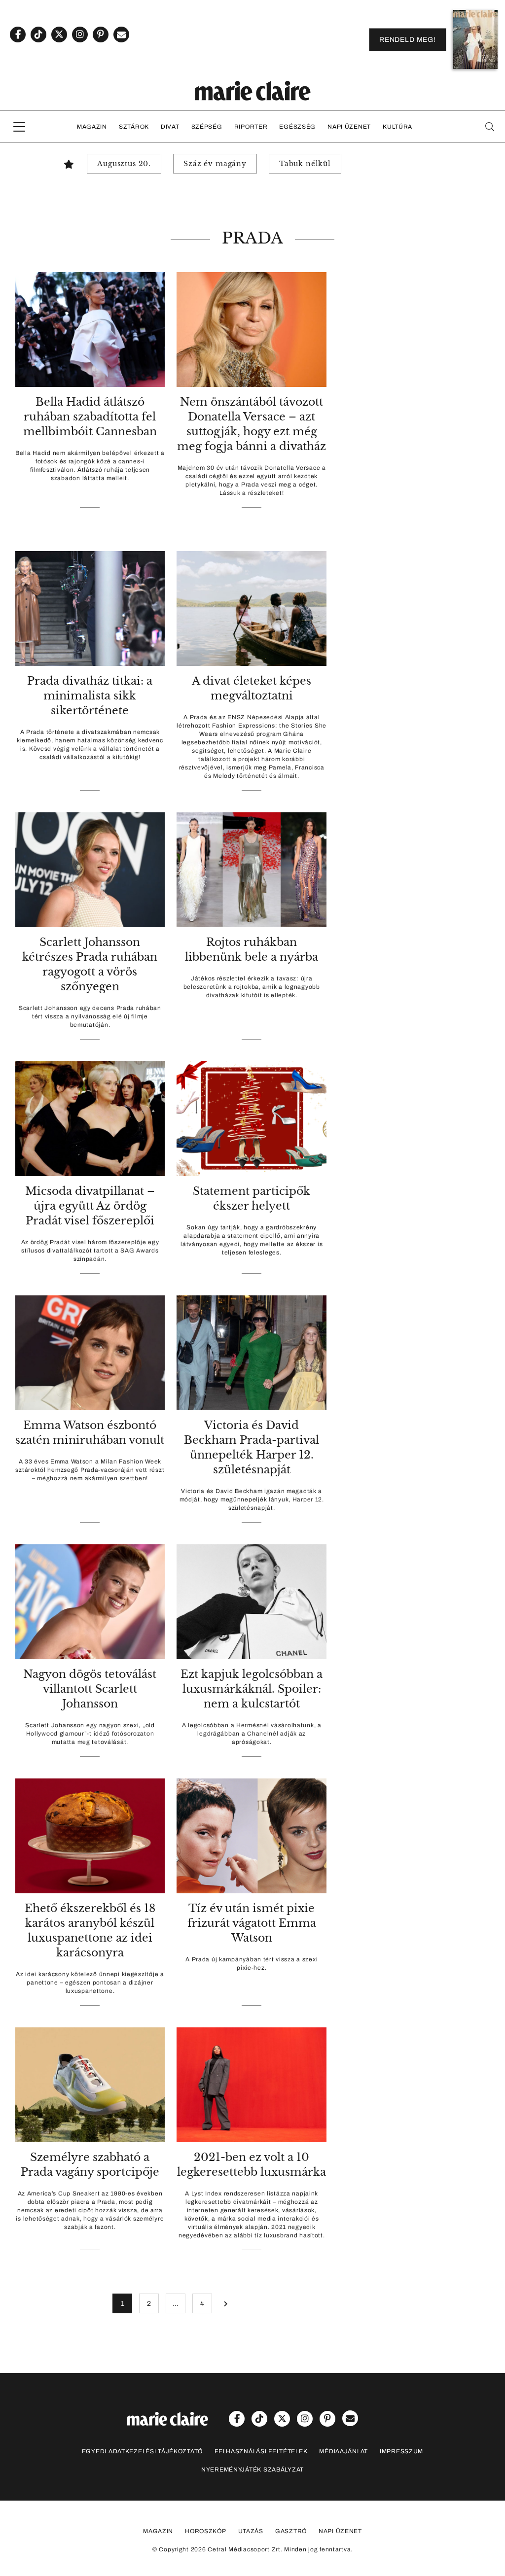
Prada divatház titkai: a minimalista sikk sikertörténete (90, 696)
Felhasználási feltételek (261, 2451)
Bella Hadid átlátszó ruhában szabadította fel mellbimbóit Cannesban (90, 417)
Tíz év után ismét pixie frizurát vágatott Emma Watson (252, 1923)
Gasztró (291, 2531)
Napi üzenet (349, 127)
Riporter (251, 127)
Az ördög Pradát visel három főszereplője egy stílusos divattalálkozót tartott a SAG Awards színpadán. (90, 1251)
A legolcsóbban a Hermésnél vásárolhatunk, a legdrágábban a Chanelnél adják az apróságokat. (252, 1734)
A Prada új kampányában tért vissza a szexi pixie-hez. (252, 1964)
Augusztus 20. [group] (124, 164)
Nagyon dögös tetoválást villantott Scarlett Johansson (90, 1689)
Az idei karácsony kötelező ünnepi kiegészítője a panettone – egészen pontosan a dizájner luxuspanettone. (90, 1983)
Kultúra (397, 127)
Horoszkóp (205, 2531)
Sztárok (134, 127)
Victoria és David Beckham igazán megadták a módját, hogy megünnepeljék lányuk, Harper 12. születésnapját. (252, 1499)
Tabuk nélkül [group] (305, 164)
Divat (170, 127)
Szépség (207, 127)
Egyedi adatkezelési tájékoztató (142, 2451)
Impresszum (401, 2451)
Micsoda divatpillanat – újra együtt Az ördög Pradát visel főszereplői (90, 1206)
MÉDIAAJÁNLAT (343, 2451)
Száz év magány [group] (215, 164)
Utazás (251, 2531)
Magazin (92, 127)
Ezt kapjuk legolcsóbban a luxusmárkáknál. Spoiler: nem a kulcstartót (252, 1689)
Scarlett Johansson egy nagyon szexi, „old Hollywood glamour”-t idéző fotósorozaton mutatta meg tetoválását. (90, 1734)
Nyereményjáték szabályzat (252, 2470)
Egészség (297, 127)
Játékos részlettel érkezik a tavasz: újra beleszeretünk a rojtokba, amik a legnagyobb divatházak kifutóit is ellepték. (252, 987)
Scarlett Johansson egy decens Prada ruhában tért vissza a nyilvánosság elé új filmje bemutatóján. (90, 1016)
